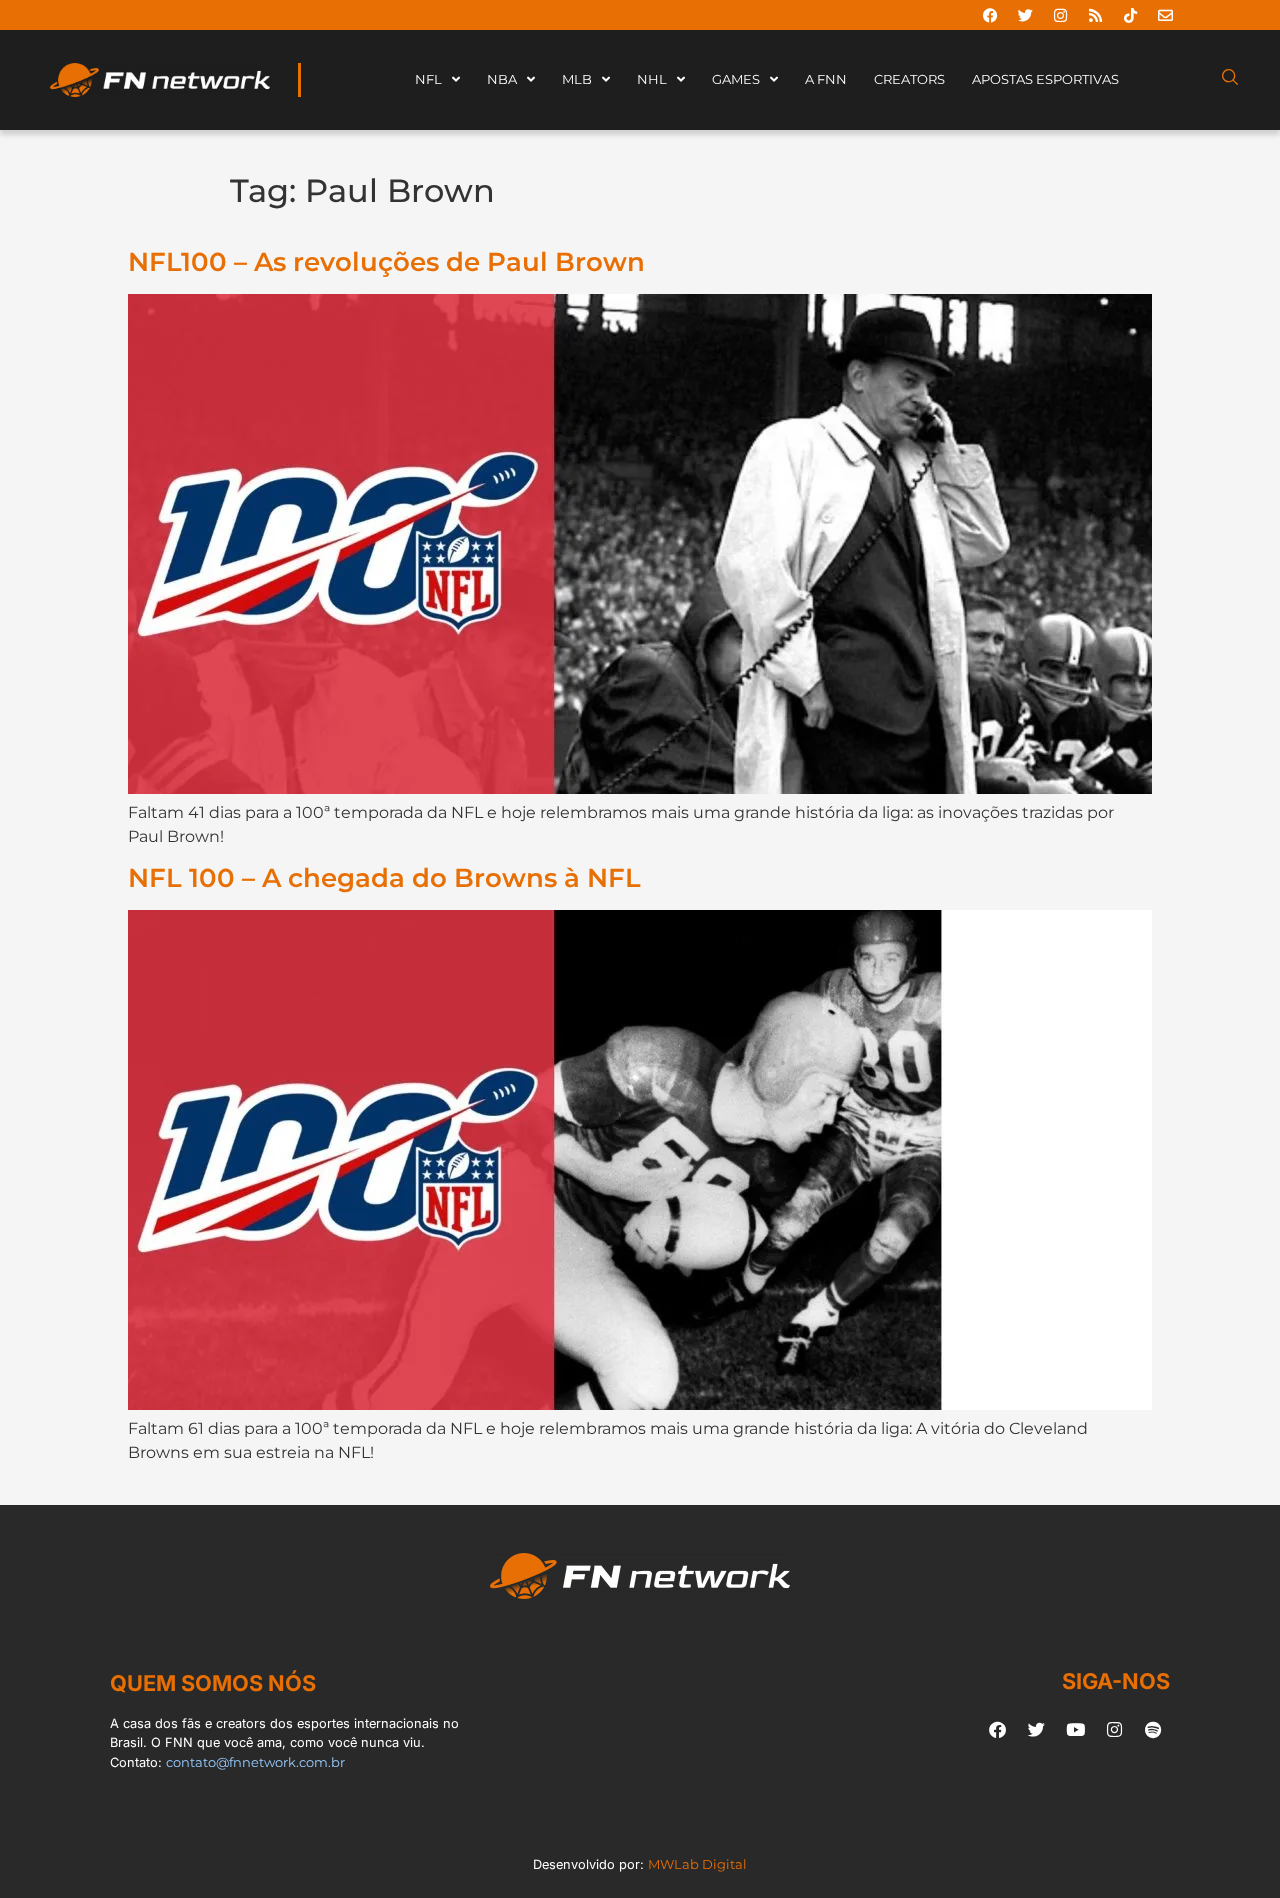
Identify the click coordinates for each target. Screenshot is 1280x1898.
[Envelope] (1165, 15)
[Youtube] (1075, 1729)
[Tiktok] (1130, 15)
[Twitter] (1025, 15)
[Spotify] (1153, 1729)
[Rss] (1095, 15)
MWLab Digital (697, 1864)
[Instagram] (1060, 15)
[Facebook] (990, 15)
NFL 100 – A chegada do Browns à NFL (384, 877)
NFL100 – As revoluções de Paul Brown (386, 261)
